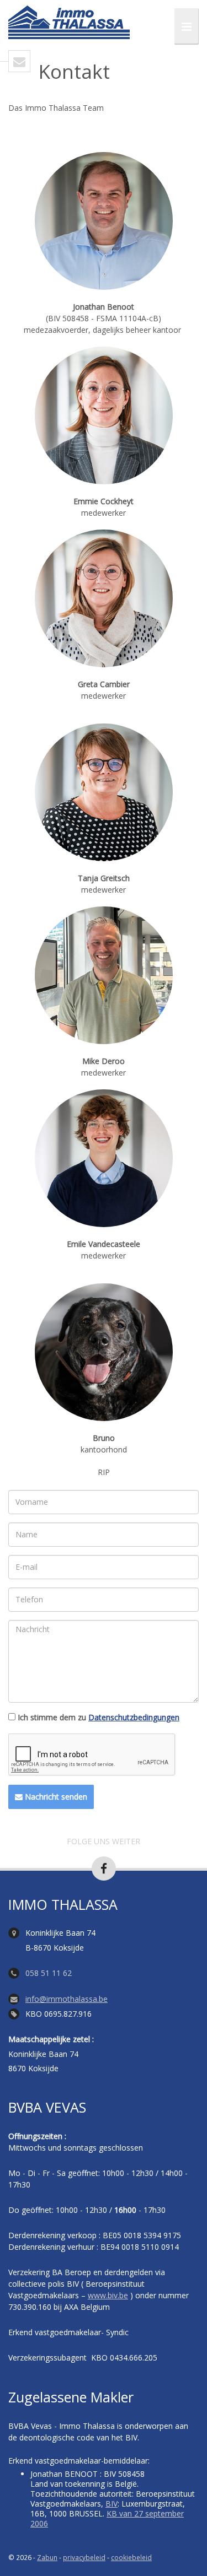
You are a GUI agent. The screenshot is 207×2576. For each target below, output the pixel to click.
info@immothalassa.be (67, 1999)
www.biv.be (108, 2295)
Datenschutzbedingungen (134, 1717)
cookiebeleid (131, 2557)
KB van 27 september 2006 (107, 2518)
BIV (112, 2504)
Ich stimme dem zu (99, 1718)
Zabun (47, 2557)
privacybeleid (84, 2557)
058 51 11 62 (49, 1973)
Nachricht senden (55, 1797)
